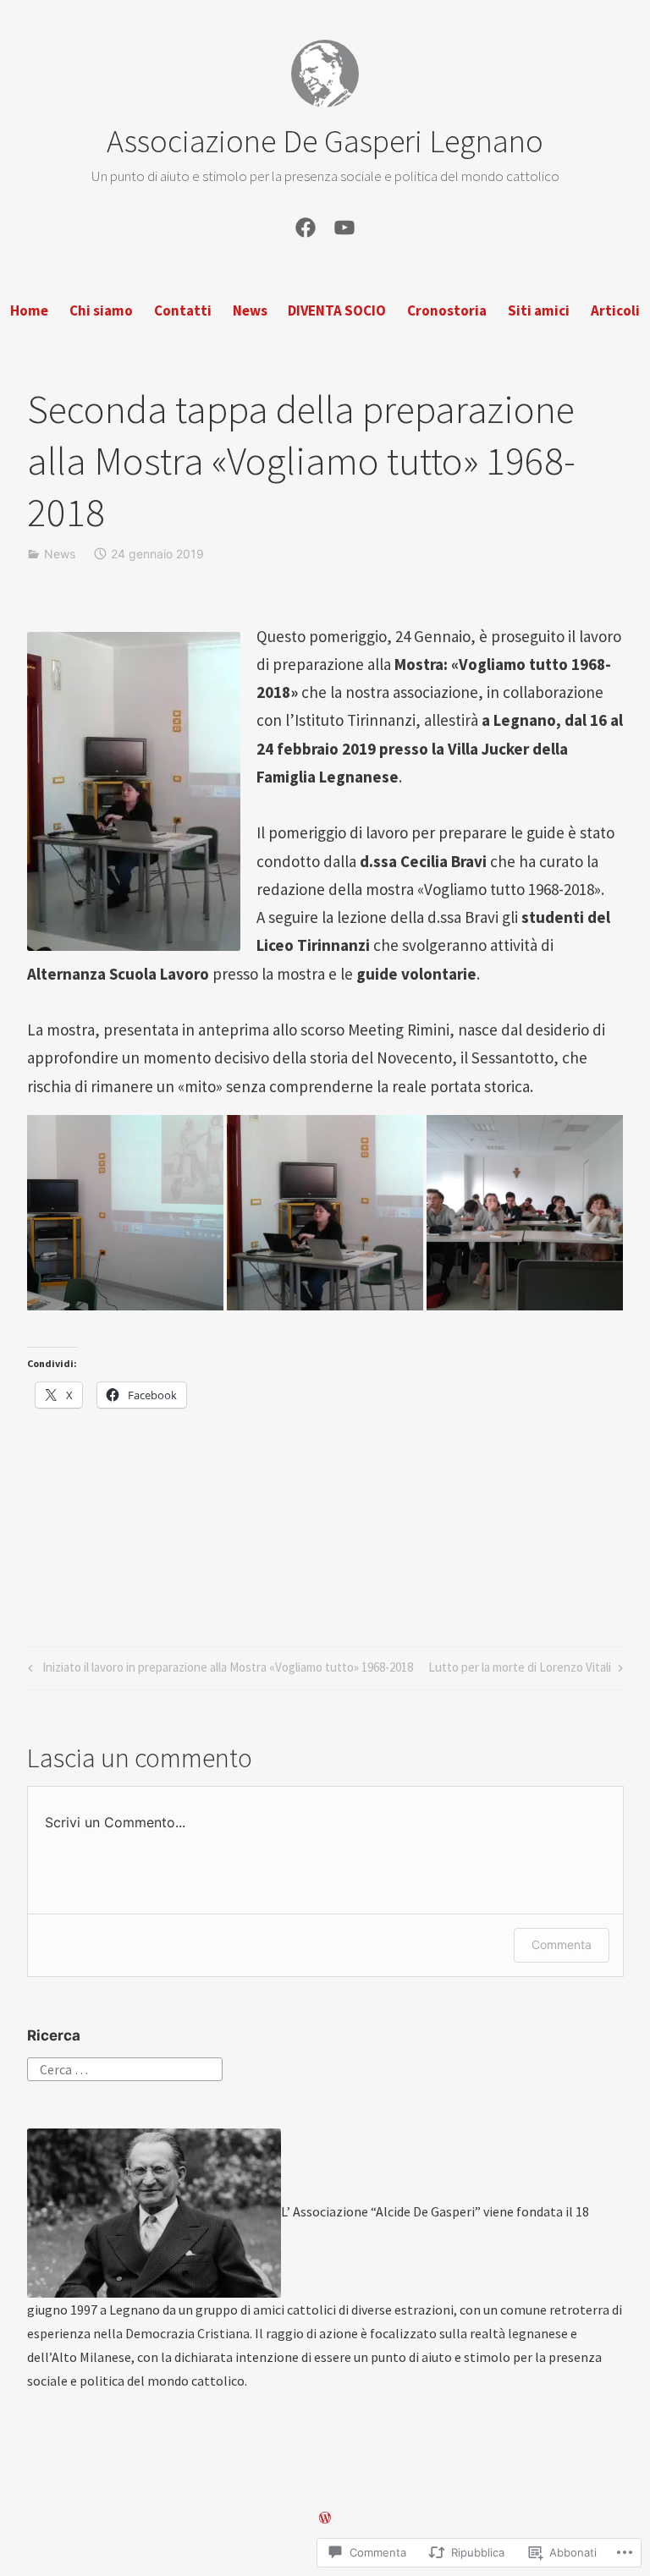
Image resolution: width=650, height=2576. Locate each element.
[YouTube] (344, 225)
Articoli (615, 310)
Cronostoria (447, 310)
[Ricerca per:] (125, 2068)
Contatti (183, 310)
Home (29, 310)
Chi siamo (101, 310)
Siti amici (539, 310)
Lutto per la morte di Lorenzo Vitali (520, 1670)
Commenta (562, 1944)
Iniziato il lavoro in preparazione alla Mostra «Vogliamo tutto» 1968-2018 (218, 1670)
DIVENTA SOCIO (337, 310)
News (250, 310)
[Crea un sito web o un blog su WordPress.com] (325, 2518)
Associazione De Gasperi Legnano (325, 141)
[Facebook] (306, 225)
